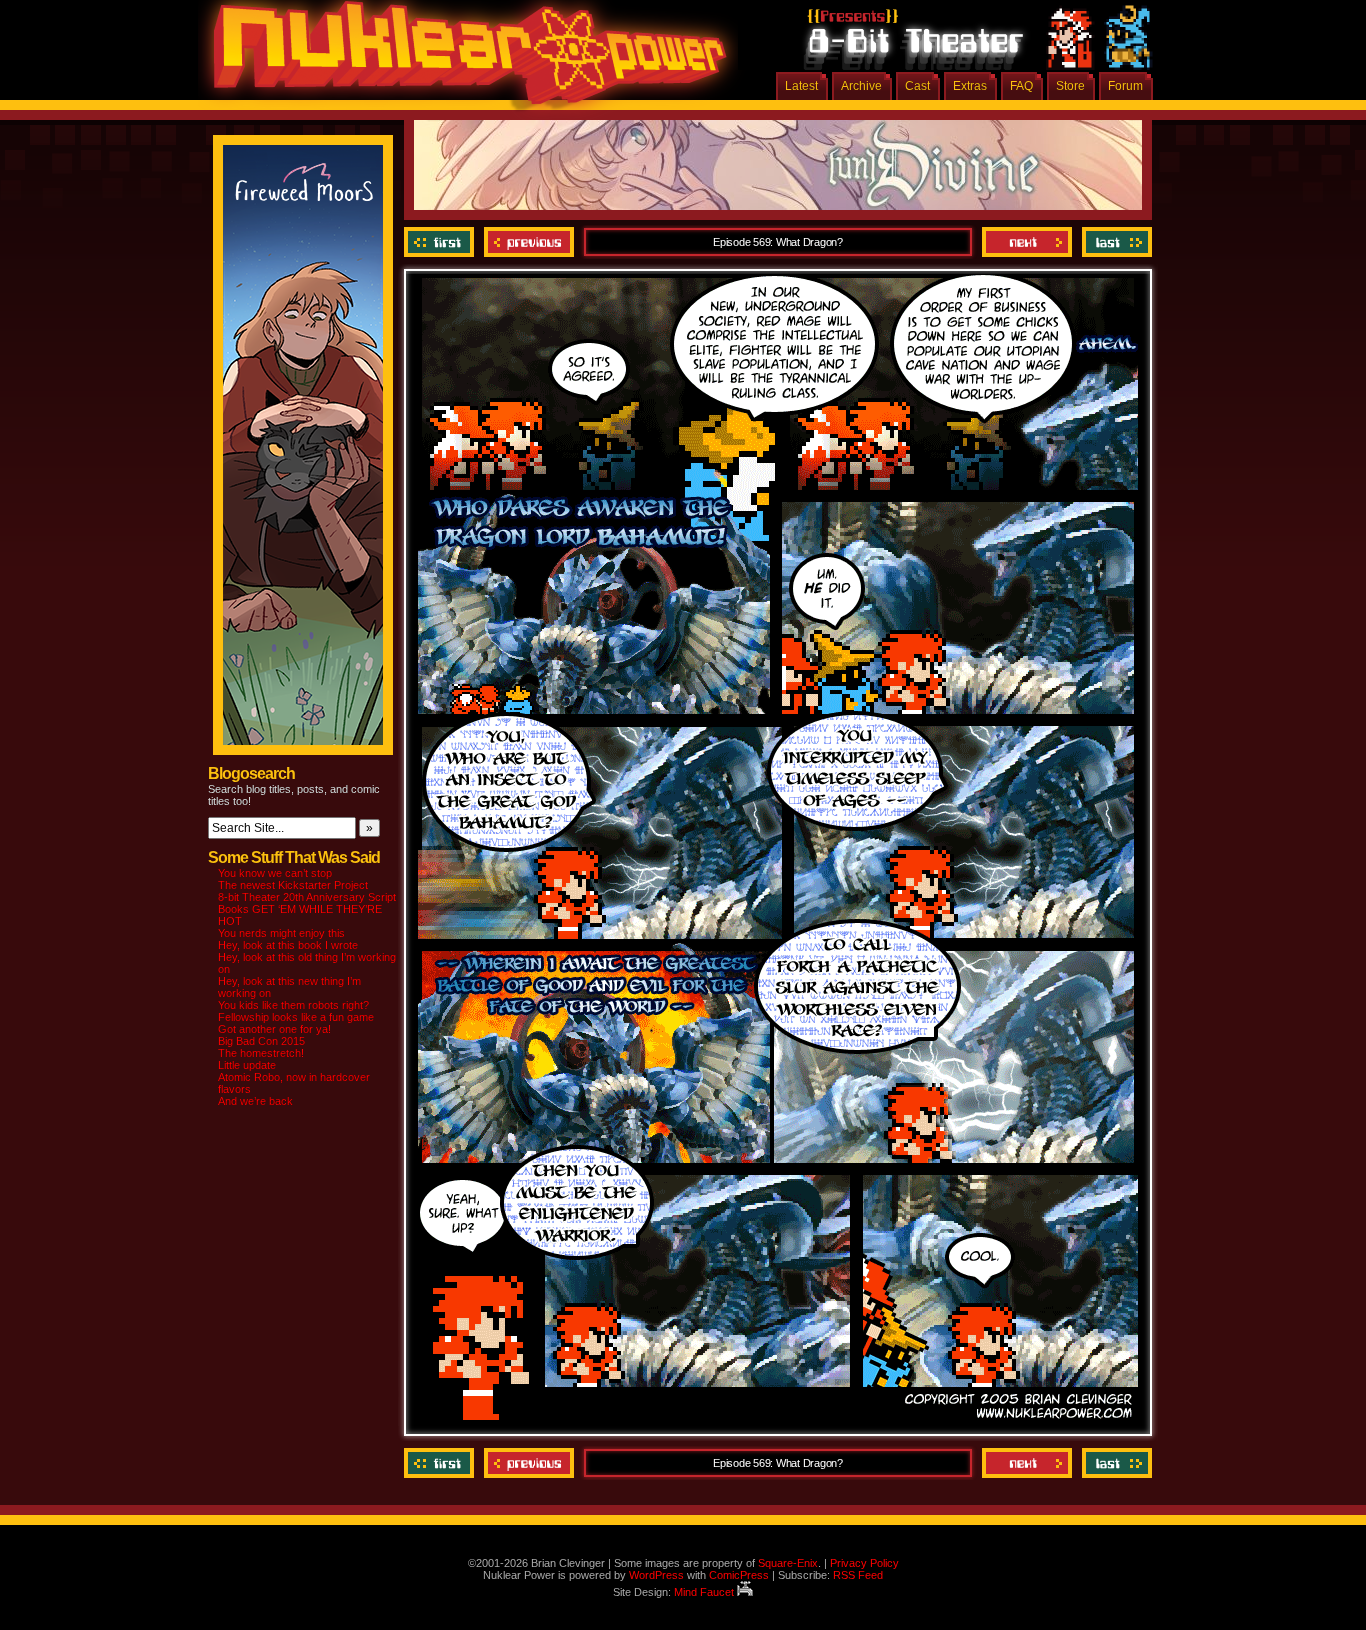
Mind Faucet (705, 1592)
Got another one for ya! (274, 1029)
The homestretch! (261, 1053)
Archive (861, 86)
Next (1027, 242)
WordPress (656, 1575)
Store (1070, 86)
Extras (970, 86)
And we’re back (255, 1101)
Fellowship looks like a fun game (296, 1017)
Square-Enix (788, 1563)
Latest (801, 86)
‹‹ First (441, 242)
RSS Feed (858, 1575)
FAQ (1021, 86)
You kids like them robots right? (293, 1005)
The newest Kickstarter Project (293, 885)
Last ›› (1114, 242)
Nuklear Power (463, 60)
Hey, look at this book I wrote (288, 945)
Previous (529, 242)
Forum (1125, 86)
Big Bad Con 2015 (261, 1041)
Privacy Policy (864, 1563)
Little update (247, 1065)
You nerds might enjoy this (281, 933)
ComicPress (739, 1575)
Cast (917, 86)
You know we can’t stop (275, 873)
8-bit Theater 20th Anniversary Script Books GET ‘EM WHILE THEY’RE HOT (307, 909)
